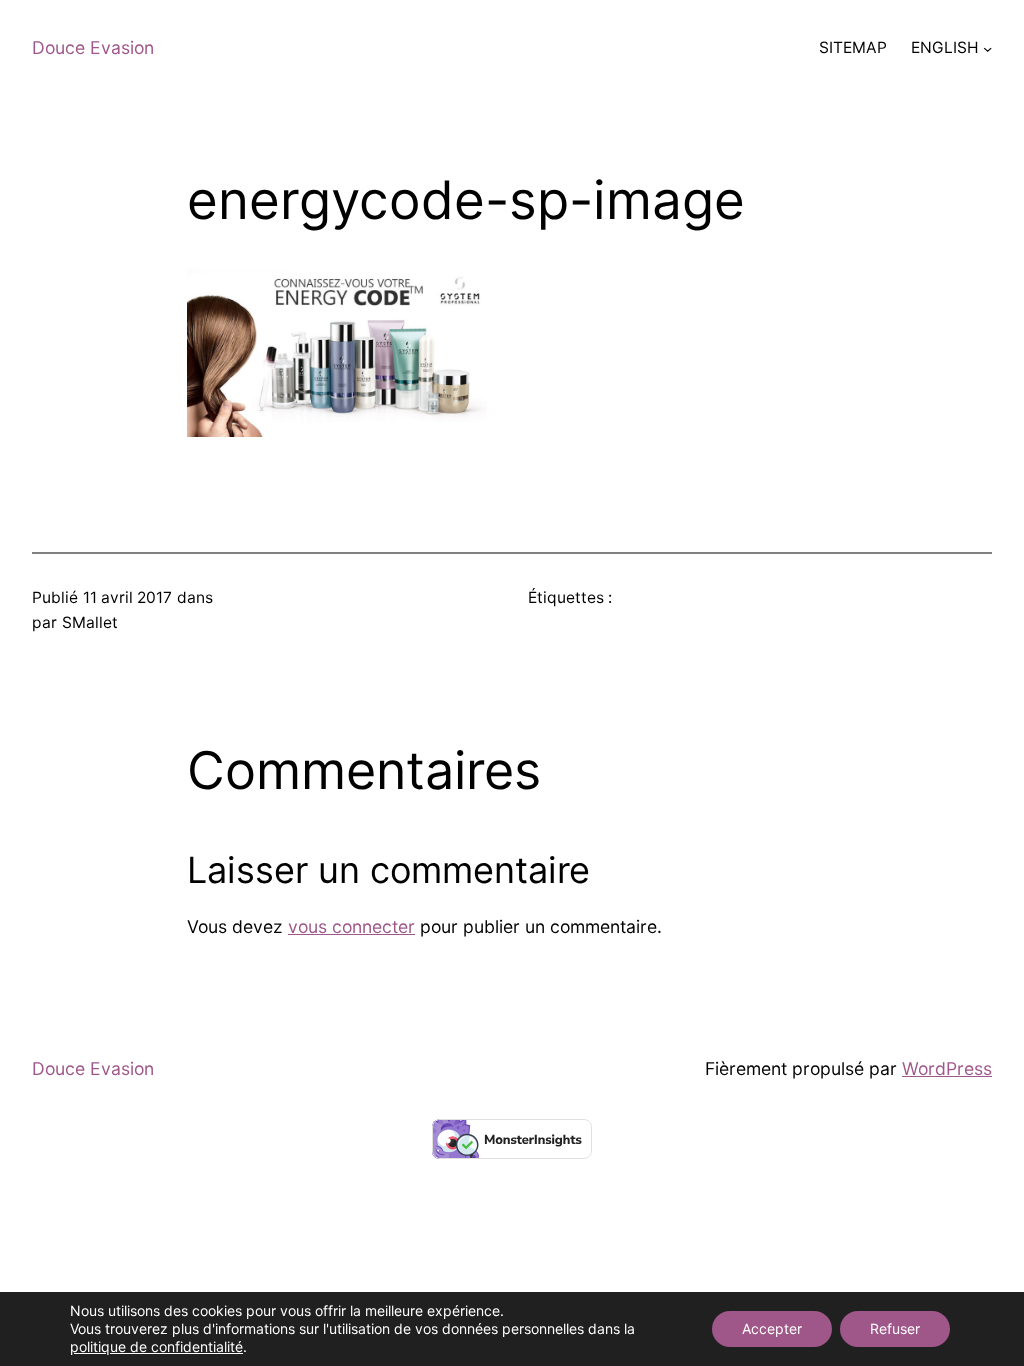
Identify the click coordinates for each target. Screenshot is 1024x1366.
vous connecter (351, 926)
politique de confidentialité (156, 1346)
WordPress (947, 1068)
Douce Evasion (93, 47)
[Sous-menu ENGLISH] (987, 48)
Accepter (772, 1328)
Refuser (895, 1328)
